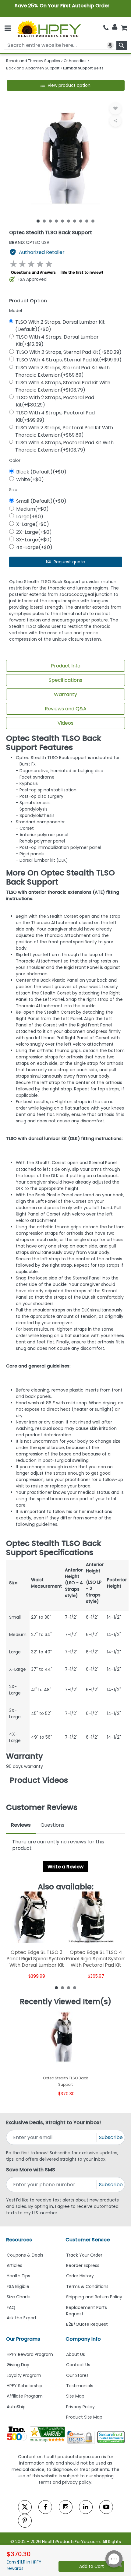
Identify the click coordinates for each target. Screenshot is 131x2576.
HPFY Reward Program (30, 2354)
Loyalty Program (24, 2375)
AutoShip (16, 2407)
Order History (80, 2276)
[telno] (106, 28)
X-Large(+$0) (33, 524)
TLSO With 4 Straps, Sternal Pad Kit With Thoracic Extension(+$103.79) (63, 386)
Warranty (65, 694)
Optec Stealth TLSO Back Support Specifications (54, 1548)
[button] (66, 85)
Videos (65, 723)
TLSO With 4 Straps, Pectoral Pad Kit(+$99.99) (55, 416)
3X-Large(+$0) (34, 540)
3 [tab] (50, 221)
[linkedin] (86, 2507)
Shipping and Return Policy (94, 2297)
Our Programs (23, 2339)
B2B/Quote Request (87, 2324)
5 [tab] (62, 221)
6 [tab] (69, 221)
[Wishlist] (115, 108)
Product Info (66, 666)
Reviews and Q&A (66, 709)
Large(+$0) (30, 517)
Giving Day (18, 2365)
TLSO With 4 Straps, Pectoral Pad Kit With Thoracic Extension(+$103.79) (64, 446)
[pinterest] (25, 2521)
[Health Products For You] (49, 29)
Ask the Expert (22, 2318)
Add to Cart (92, 2566)
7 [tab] (75, 221)
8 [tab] (81, 221)
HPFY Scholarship (25, 2386)
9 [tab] (87, 221)
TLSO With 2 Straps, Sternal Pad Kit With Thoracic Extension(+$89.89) (62, 371)
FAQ (11, 2307)
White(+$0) (30, 479)
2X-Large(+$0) (34, 532)
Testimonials (80, 2386)
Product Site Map (84, 2417)
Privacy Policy (80, 2407)
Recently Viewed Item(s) (66, 2002)
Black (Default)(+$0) (41, 472)
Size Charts (19, 2297)
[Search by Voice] (110, 45)
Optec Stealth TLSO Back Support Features (54, 743)
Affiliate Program (25, 2396)
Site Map (75, 2396)
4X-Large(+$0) (34, 547)
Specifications (65, 680)
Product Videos (39, 1780)
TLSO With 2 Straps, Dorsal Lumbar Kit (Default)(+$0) (60, 326)
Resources (19, 2240)
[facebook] (45, 2507)
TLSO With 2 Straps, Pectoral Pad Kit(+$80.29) (55, 401)
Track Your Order (84, 2255)
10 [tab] (93, 221)
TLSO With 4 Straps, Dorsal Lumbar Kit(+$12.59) (57, 341)
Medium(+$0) (32, 509)
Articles (14, 2265)
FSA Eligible (18, 2286)
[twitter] (25, 2507)
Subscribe (111, 2137)
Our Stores (77, 2375)
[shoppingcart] (124, 28)
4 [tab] (56, 221)
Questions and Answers (33, 272)
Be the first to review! (83, 272)
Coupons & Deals (25, 2255)
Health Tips (18, 2276)
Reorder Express (83, 2265)
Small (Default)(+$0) (41, 501)
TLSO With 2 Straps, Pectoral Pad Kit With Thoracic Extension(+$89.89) (64, 431)
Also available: (66, 1887)
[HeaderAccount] (115, 27)
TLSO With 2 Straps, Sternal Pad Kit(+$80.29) (69, 352)
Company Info (83, 2339)
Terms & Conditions (87, 2286)
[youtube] (106, 2507)
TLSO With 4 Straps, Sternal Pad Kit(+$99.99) (69, 360)
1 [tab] (38, 221)
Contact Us (78, 2365)
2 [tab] (44, 221)
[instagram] (66, 2507)
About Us (76, 2354)
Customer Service (88, 2240)
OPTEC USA (29, 242)
